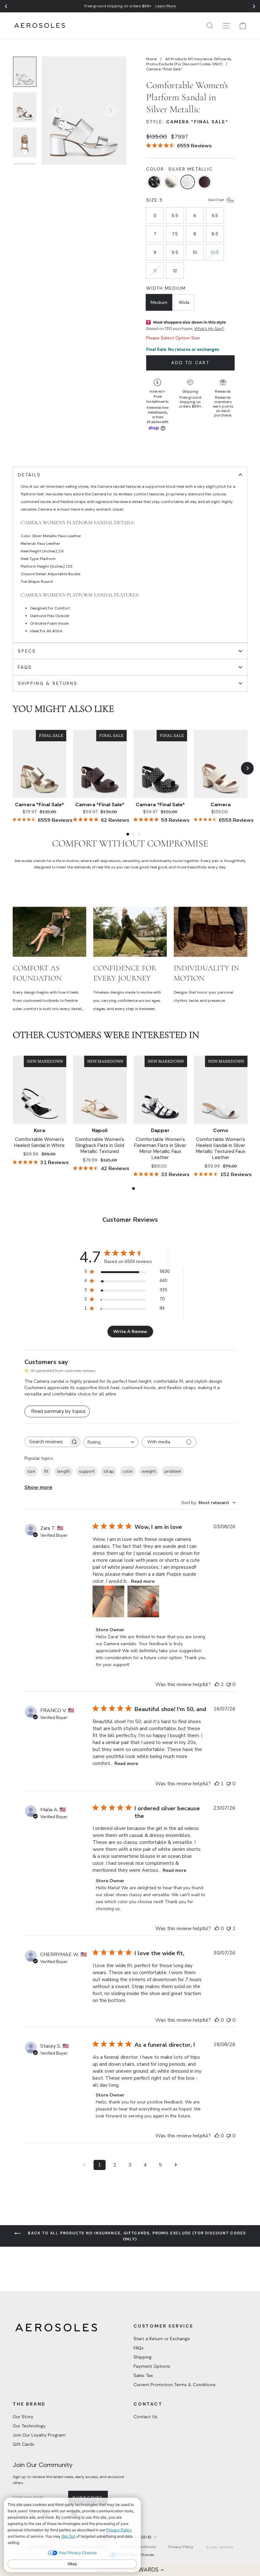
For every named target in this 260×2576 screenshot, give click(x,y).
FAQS (25, 667)
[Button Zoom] (84, 111)
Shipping (143, 2357)
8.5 (215, 234)
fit (46, 1471)
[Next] (254, 6)
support (87, 1471)
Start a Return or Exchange (162, 2339)
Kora (39, 1130)
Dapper (160, 1130)
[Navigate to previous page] (84, 2165)
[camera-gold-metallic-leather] (171, 183)
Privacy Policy (181, 2547)
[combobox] (111, 1442)
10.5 (215, 252)
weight (149, 1471)
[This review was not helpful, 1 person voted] (229, 1929)
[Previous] (6, 6)
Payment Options (152, 2366)
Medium (159, 302)
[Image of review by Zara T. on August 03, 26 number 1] (108, 1601)
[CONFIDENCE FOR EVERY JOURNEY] (130, 932)
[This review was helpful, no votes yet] (217, 1929)
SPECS (27, 651)
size (31, 1471)
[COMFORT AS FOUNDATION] (49, 932)
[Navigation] (130, 6)
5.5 (175, 216)
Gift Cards (23, 2444)
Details (29, 475)
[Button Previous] (57, 111)
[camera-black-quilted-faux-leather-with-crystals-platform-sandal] (154, 183)
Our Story (23, 2417)
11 (155, 271)
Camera (221, 805)
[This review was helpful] (217, 1684)
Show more (38, 1487)
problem (173, 1471)
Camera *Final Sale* (39, 805)
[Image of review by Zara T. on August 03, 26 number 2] (143, 1601)
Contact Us (145, 2417)
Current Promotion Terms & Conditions (175, 2385)
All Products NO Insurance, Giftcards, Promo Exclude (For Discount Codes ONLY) (189, 61)
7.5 (175, 234)
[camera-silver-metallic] (188, 183)
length (64, 1471)
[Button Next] (111, 111)
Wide (184, 302)
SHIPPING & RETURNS (48, 683)
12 (175, 271)
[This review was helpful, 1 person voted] (217, 1784)
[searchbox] (47, 1442)
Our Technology (29, 2426)
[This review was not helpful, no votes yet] (229, 1684)
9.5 (175, 252)
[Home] (40, 26)
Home (151, 59)
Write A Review (130, 1332)
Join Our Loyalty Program (39, 2435)
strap (109, 1471)
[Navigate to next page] (176, 2165)
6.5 (215, 216)
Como (221, 1130)
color (128, 1471)
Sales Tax (143, 2375)
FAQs (139, 2348)
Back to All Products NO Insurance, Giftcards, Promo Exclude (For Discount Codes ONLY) (136, 2236)
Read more (143, 1581)
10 (195, 252)
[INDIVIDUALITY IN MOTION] (211, 932)
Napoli (100, 1130)
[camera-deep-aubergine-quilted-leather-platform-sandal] (205, 183)
